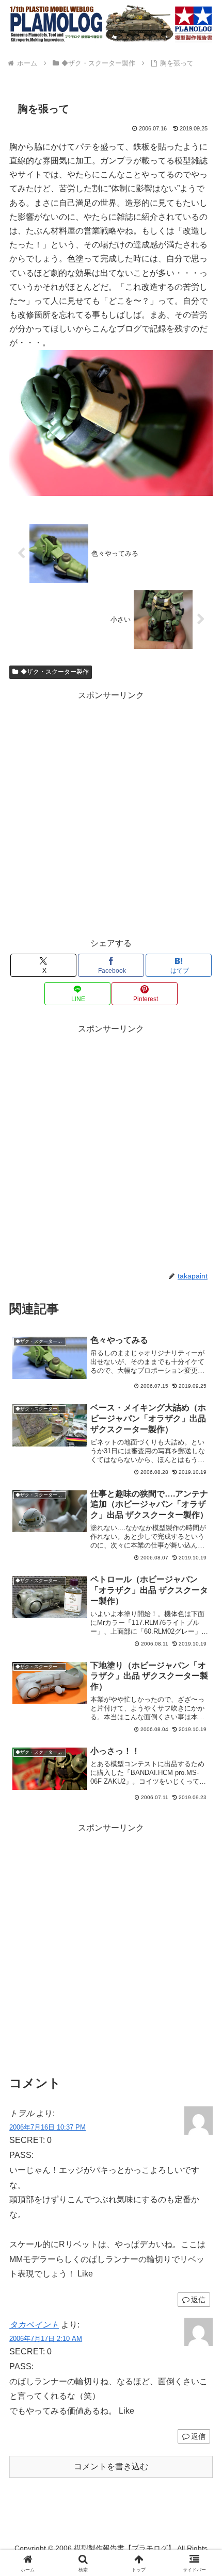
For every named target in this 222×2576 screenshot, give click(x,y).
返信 (198, 2300)
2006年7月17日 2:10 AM (46, 2339)
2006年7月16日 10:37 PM (47, 2127)
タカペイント (34, 2325)
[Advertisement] (111, 814)
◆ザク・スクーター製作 (55, 672)
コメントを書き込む (111, 2466)
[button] (201, 1745)
